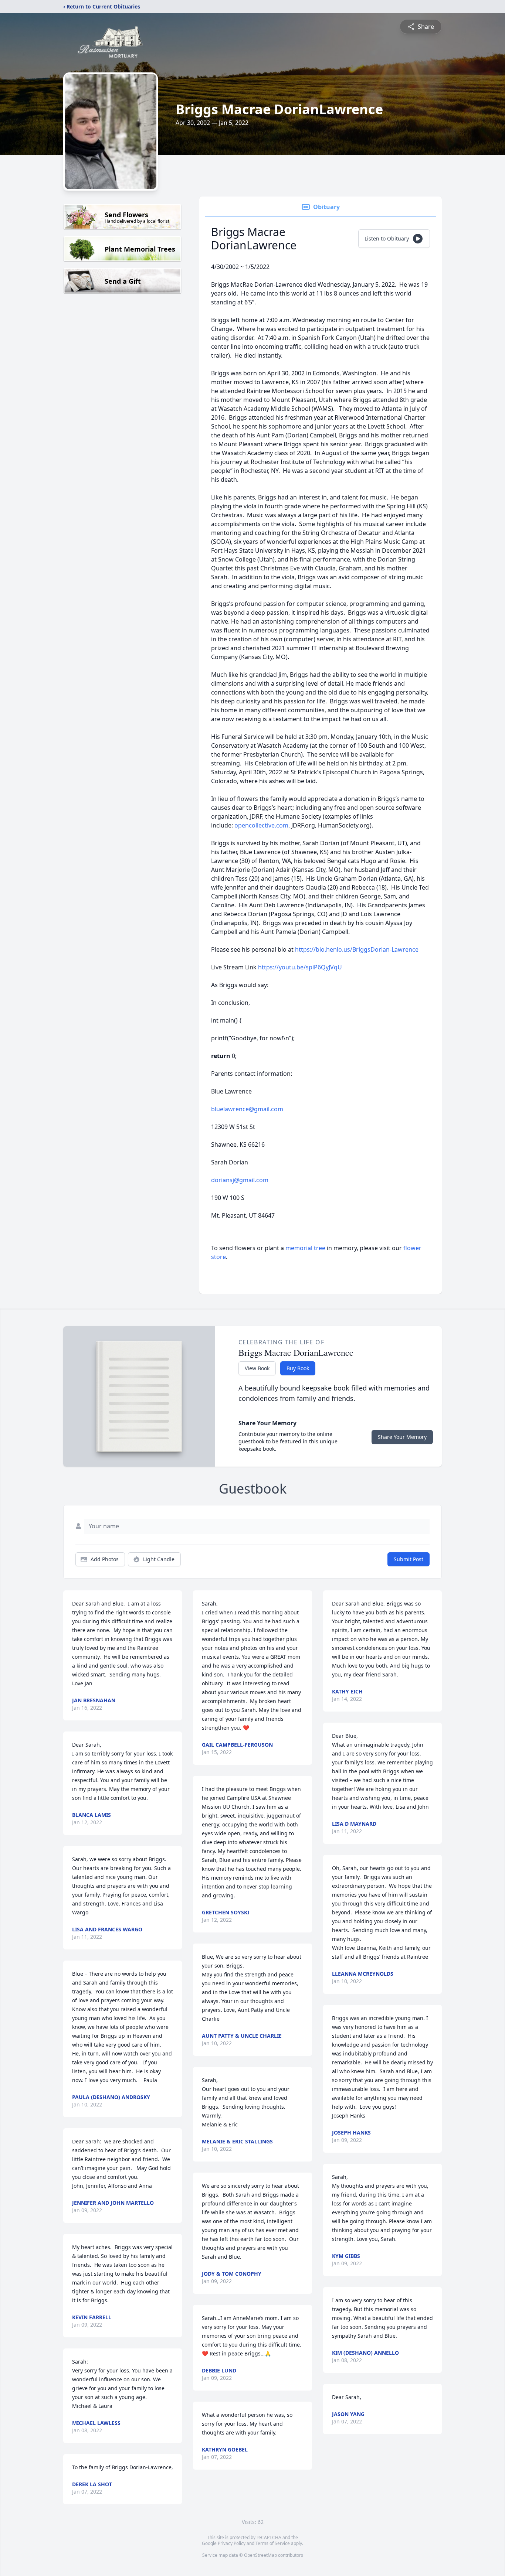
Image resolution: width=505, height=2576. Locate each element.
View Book (257, 1368)
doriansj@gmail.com (240, 1180)
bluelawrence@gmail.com (247, 1109)
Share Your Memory (402, 1437)
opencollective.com (261, 825)
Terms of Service (273, 2543)
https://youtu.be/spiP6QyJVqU (300, 967)
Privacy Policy (232, 2543)
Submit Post (409, 1559)
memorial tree (305, 1248)
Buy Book (298, 1368)
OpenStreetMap (260, 2555)
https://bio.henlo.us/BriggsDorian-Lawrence (357, 949)
